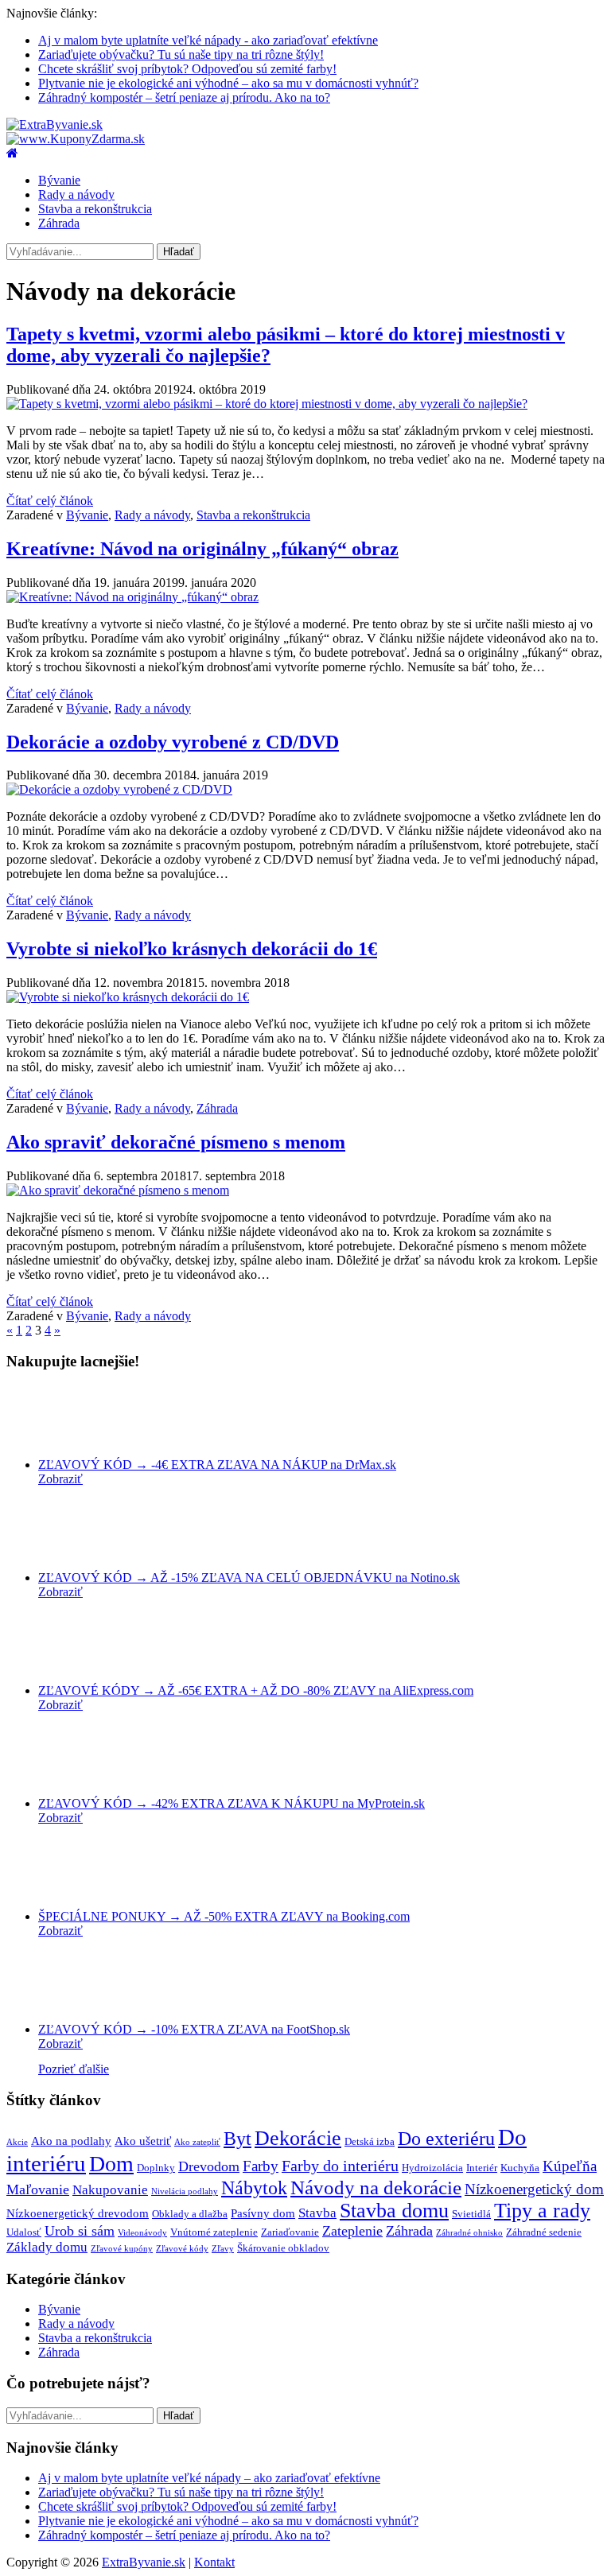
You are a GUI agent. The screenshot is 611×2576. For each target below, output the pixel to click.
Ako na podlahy (71, 2141)
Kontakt (214, 2562)
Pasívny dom (263, 2213)
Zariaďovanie (290, 2232)
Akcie (17, 2142)
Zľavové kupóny (122, 2249)
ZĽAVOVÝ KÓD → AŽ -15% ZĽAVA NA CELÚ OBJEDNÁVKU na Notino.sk (249, 1577)
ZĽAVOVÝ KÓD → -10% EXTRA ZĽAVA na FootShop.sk (194, 2029)
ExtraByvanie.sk (144, 2562)
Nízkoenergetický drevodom (78, 2213)
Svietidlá (471, 2214)
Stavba (317, 2213)
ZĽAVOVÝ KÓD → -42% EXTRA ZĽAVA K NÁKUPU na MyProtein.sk (232, 1803)
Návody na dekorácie (376, 2187)
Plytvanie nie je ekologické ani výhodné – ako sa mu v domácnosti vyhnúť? (228, 83)
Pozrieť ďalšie (74, 2069)
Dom (111, 2164)
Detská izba (370, 2141)
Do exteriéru (446, 2138)
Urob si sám (80, 2231)
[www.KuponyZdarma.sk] (76, 139)
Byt (237, 2139)
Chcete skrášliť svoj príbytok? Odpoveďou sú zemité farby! (187, 69)
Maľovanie (38, 2189)
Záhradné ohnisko (469, 2233)
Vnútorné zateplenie (214, 2232)
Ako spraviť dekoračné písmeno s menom (176, 1142)
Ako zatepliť (197, 2142)
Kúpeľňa (570, 2166)
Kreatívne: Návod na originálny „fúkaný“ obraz (202, 549)
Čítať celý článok (50, 501)
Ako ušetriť (143, 2141)
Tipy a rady (542, 2211)
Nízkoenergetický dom (534, 2189)
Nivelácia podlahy (185, 2191)
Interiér (482, 2168)
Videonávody (142, 2233)
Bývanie (59, 180)
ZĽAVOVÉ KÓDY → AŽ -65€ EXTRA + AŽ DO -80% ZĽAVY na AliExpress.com (256, 1690)
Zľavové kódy (182, 2249)
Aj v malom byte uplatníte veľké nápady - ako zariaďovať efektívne (208, 40)
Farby (261, 2166)
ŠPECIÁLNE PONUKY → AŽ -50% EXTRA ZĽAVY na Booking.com (224, 1916)
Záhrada (59, 223)
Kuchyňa (520, 2168)
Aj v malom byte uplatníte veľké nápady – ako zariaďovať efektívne (209, 2478)
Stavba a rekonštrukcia (95, 209)
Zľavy (223, 2249)
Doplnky (156, 2168)
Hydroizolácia (432, 2168)
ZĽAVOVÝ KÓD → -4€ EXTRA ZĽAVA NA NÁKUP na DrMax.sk (217, 1465)
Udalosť (24, 2232)
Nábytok (254, 2188)
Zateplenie (352, 2231)
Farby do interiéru (340, 2166)
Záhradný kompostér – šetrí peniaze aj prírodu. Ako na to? (184, 97)
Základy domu (47, 2247)
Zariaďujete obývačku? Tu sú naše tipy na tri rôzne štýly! (181, 54)
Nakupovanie (110, 2190)
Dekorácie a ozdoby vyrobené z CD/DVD (173, 742)
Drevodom (209, 2166)
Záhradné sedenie (544, 2232)
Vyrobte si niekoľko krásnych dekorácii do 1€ (192, 949)
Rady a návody (76, 194)
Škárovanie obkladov (283, 2248)
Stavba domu (394, 2211)
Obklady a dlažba (190, 2214)
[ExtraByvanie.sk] (54, 124)
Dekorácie (298, 2138)
